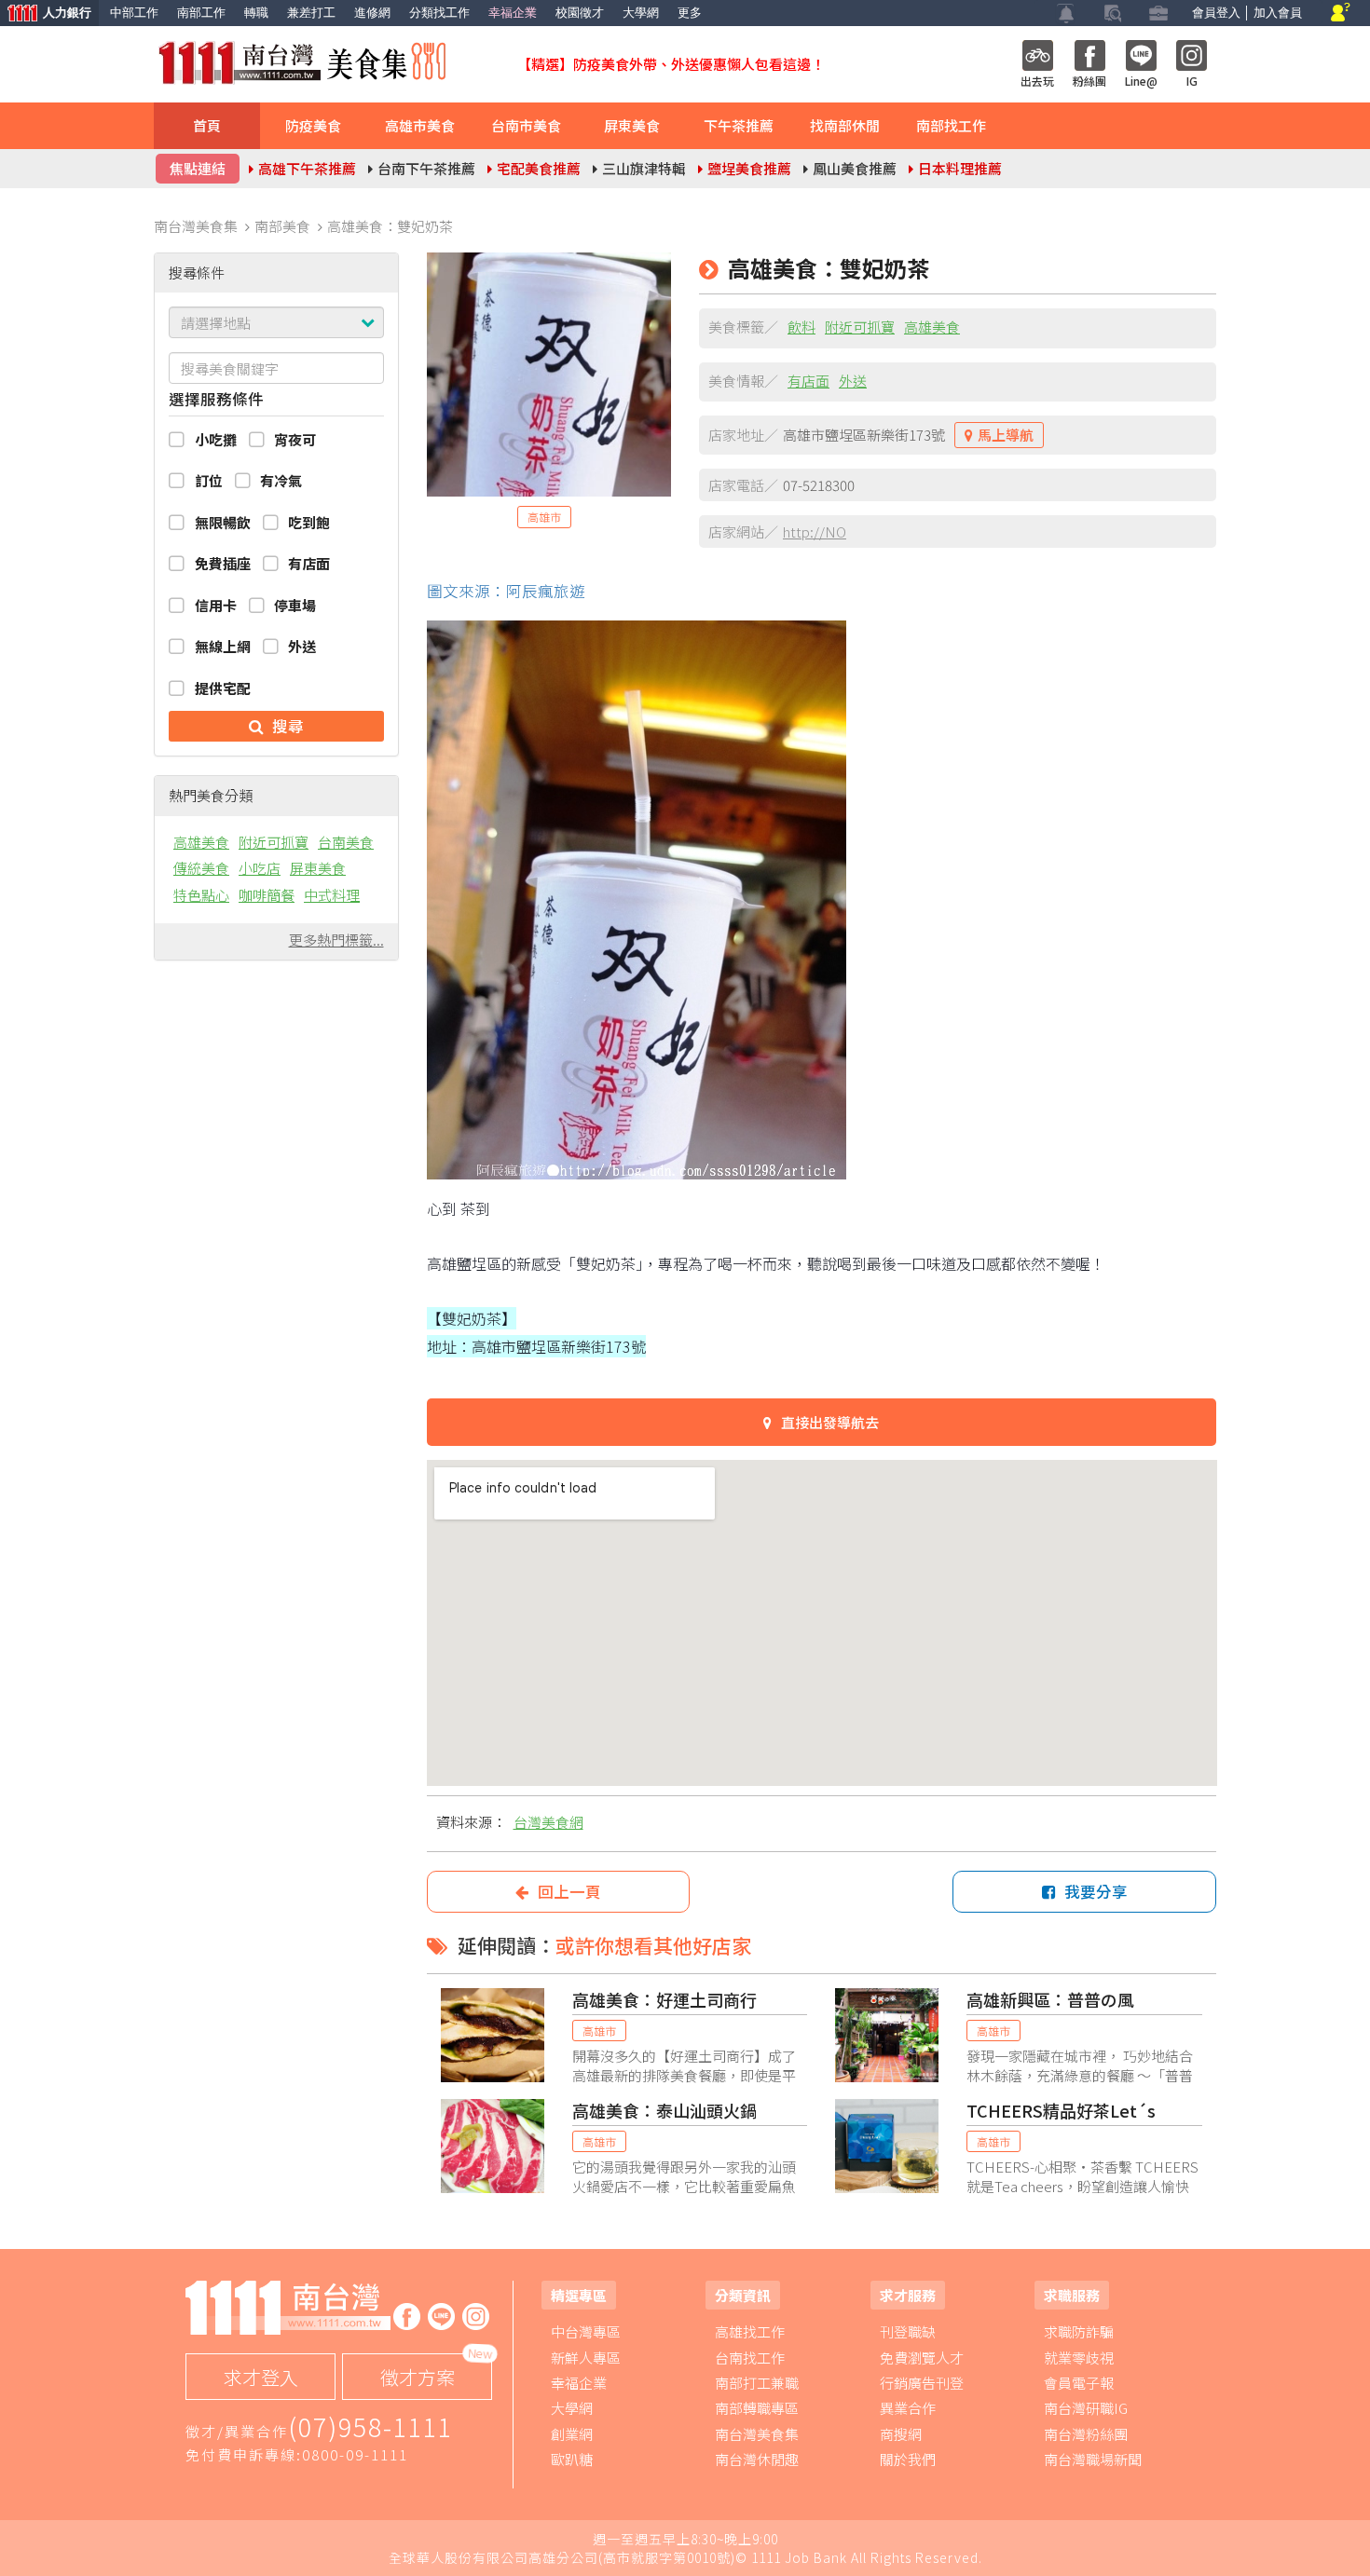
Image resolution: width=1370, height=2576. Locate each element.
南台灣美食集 (757, 2434)
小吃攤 (216, 439)
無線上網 (223, 646)
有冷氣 (281, 480)
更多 (690, 13)
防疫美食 (313, 125)
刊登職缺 (908, 2331)
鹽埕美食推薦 (749, 168)
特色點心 (201, 895)
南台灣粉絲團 (1086, 2434)
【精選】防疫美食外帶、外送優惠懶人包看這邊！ (671, 64)
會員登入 (1216, 13)
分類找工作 (439, 13)
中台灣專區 (586, 2331)
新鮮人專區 (586, 2358)
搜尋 (288, 726)
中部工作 (134, 13)
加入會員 (1278, 13)
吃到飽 (309, 522)
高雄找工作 (750, 2331)
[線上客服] (1341, 14)
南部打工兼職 (757, 2383)
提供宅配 (223, 688)
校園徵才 (580, 13)
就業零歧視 (1079, 2358)
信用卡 (216, 605)
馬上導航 (1006, 435)
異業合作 (908, 2408)
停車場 (295, 605)
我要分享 (1096, 1891)
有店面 (309, 563)
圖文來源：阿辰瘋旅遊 (506, 591)
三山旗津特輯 (644, 168)
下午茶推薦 (739, 125)
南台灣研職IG (1086, 2408)
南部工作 (201, 13)
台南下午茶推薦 (426, 168)
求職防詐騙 (1079, 2331)
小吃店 (260, 868)
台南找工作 (750, 2358)
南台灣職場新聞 (1093, 2459)
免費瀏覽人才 (922, 2358)
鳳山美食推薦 (855, 168)
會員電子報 (1079, 2383)
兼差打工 (311, 13)
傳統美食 (201, 868)
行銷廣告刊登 (922, 2383)
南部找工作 (951, 125)
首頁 (207, 125)
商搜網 (901, 2434)
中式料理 (332, 895)
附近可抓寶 (274, 842)
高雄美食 (201, 842)
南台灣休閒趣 (757, 2459)
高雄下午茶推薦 (307, 168)
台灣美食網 (548, 1822)
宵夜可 (295, 439)
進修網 (372, 13)
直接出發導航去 (830, 1422)
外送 (302, 646)
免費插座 (223, 563)
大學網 (641, 13)
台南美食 (346, 842)
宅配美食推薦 (539, 168)
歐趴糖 (572, 2459)
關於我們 (908, 2459)
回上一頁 (569, 1891)
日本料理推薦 (960, 168)
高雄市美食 (420, 125)
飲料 (801, 327)
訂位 (209, 480)
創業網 (572, 2434)
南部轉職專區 (757, 2408)
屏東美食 (632, 125)
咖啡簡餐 (267, 895)
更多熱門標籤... (336, 940)
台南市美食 (526, 125)
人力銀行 (46, 14)
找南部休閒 (845, 125)
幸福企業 (513, 13)
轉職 (256, 13)
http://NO (815, 532)
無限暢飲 (223, 522)
